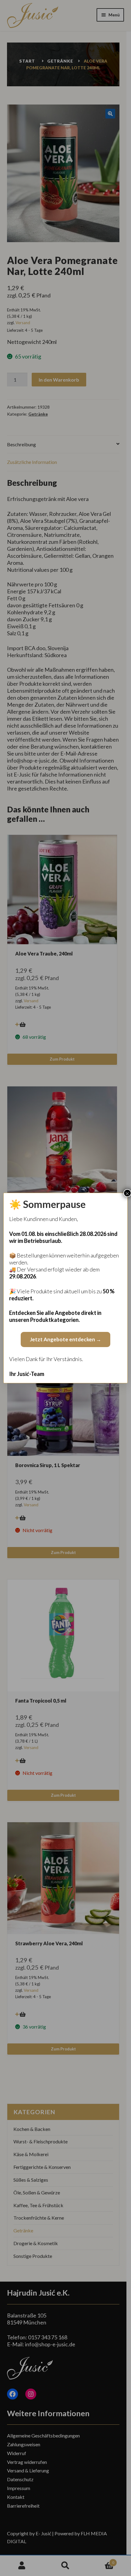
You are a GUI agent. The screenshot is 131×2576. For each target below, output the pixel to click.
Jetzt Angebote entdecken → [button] (65, 1339)
